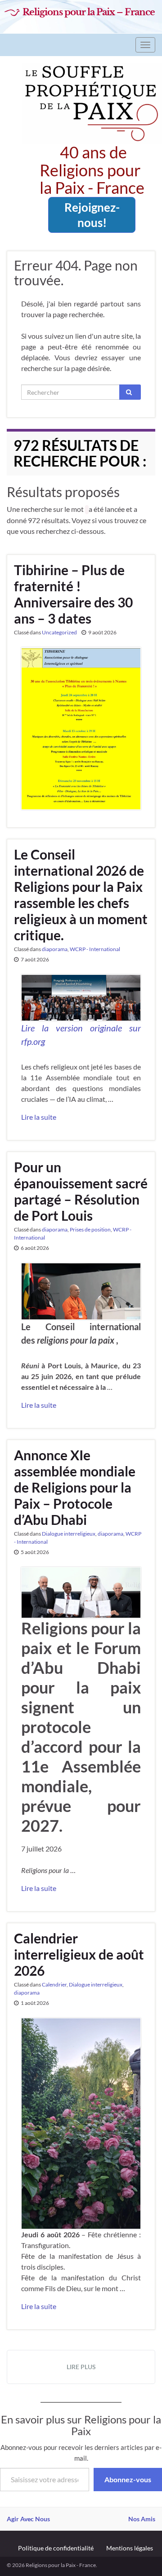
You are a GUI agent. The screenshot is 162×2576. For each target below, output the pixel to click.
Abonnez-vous (128, 2479)
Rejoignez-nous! (92, 215)
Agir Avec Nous (28, 2519)
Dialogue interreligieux (69, 1534)
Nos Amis (142, 2519)
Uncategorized (59, 632)
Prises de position (90, 1229)
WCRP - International (95, 949)
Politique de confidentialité (56, 2548)
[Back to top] (142, 2556)
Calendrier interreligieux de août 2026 (79, 1954)
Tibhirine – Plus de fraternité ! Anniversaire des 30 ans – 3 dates (73, 594)
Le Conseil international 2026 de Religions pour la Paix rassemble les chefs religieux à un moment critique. (81, 895)
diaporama (55, 949)
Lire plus (81, 2367)
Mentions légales (130, 2548)
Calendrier (54, 1984)
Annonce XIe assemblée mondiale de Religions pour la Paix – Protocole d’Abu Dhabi (75, 1487)
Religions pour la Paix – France (89, 12)
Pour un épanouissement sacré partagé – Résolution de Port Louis (81, 1191)
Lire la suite (39, 1117)
